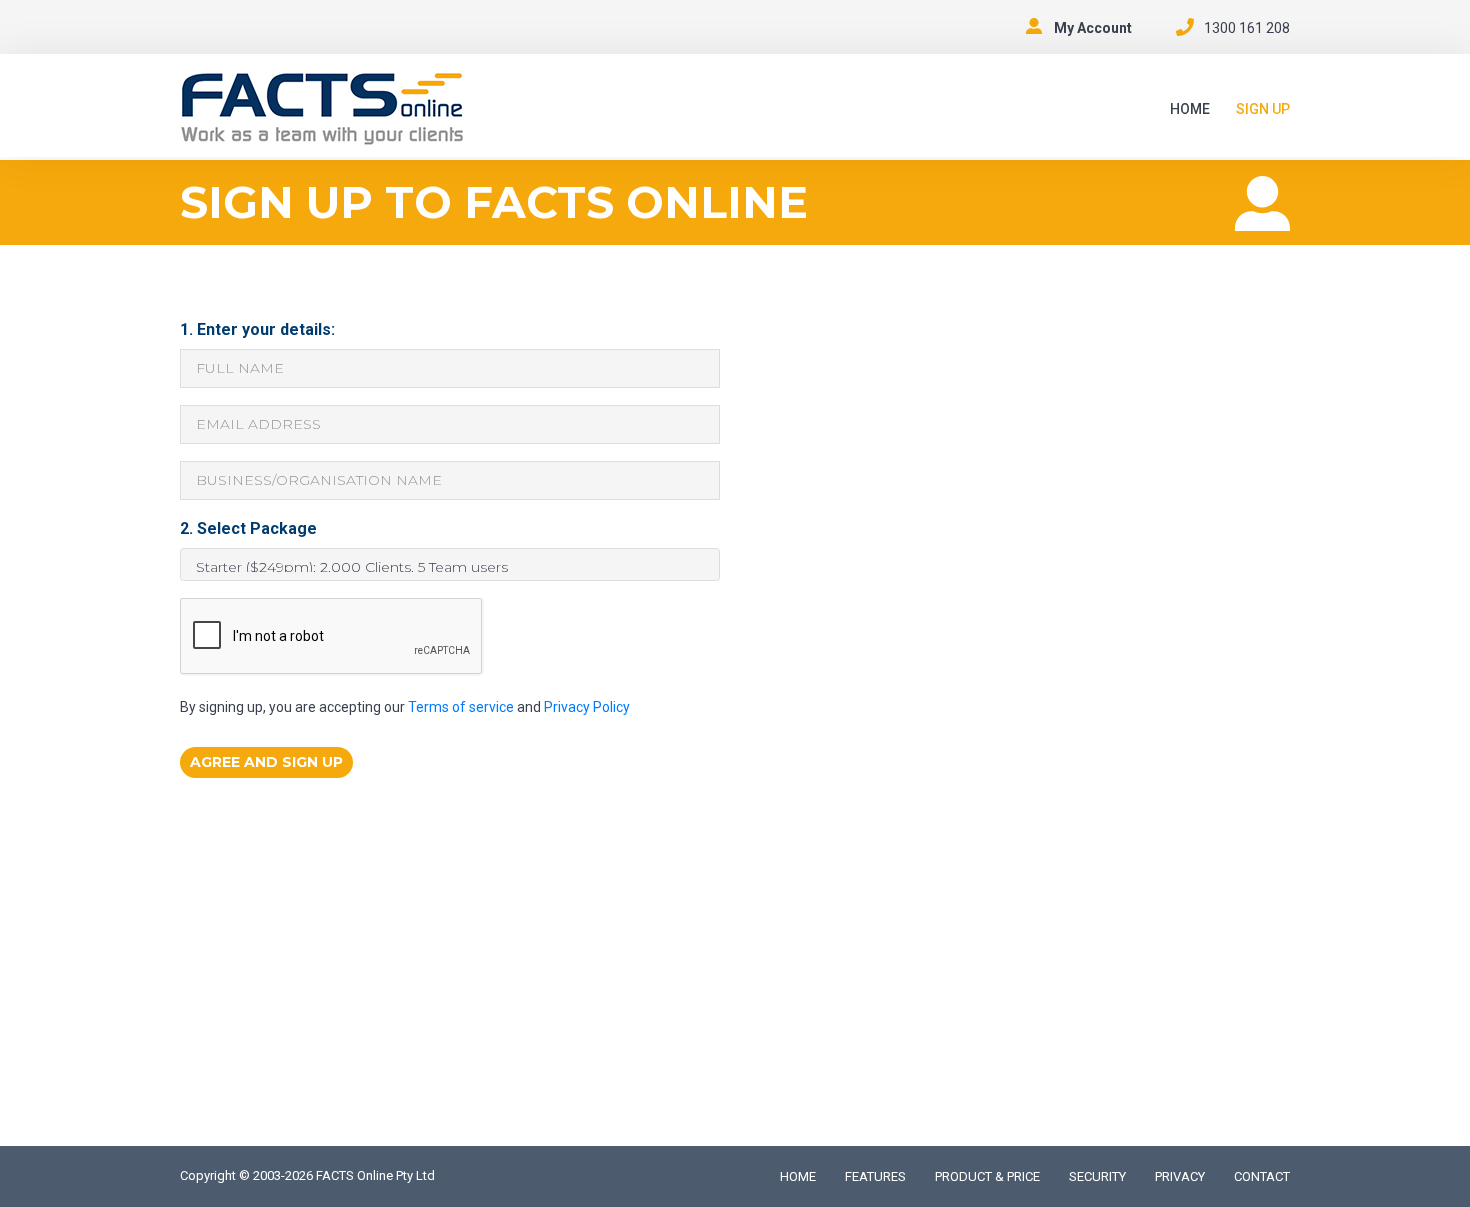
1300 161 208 (1247, 28)
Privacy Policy (587, 707)
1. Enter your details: (257, 329)
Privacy (1180, 1176)
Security (1097, 1176)
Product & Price (987, 1176)
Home (1190, 109)
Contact (1262, 1176)
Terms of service (461, 707)
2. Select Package (248, 528)
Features (875, 1176)
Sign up (1263, 109)
